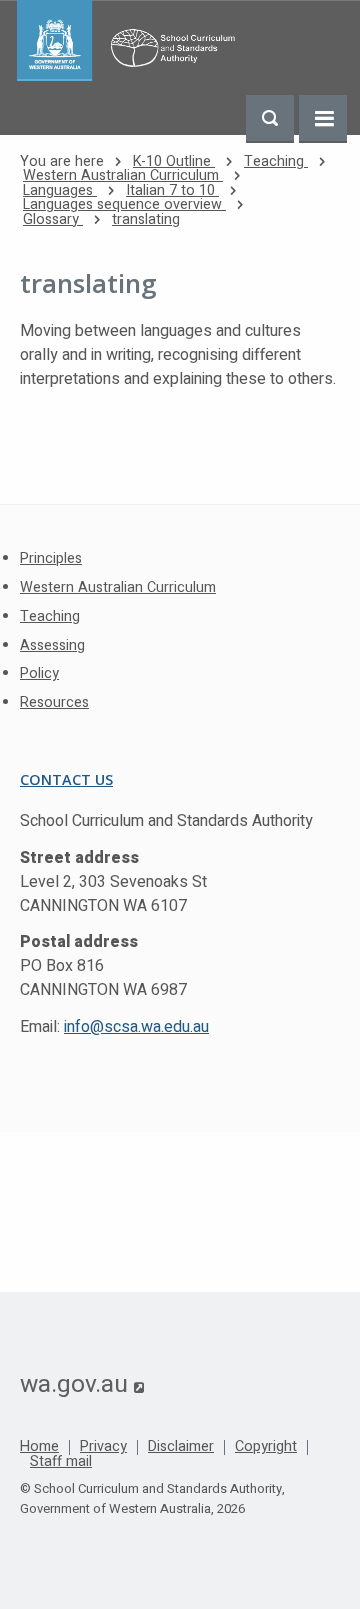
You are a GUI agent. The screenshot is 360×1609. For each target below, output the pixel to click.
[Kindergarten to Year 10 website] (131, 40)
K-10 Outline (174, 161)
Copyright (266, 1447)
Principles (51, 558)
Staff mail (61, 1462)
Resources (54, 702)
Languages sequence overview (124, 204)
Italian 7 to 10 (172, 190)
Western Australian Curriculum (123, 175)
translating (146, 219)
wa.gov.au (82, 1384)
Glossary (53, 219)
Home (39, 1447)
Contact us (66, 779)
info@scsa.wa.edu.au (136, 1027)
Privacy (103, 1447)
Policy (39, 673)
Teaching (276, 161)
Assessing (52, 645)
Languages (60, 190)
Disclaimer (181, 1447)
